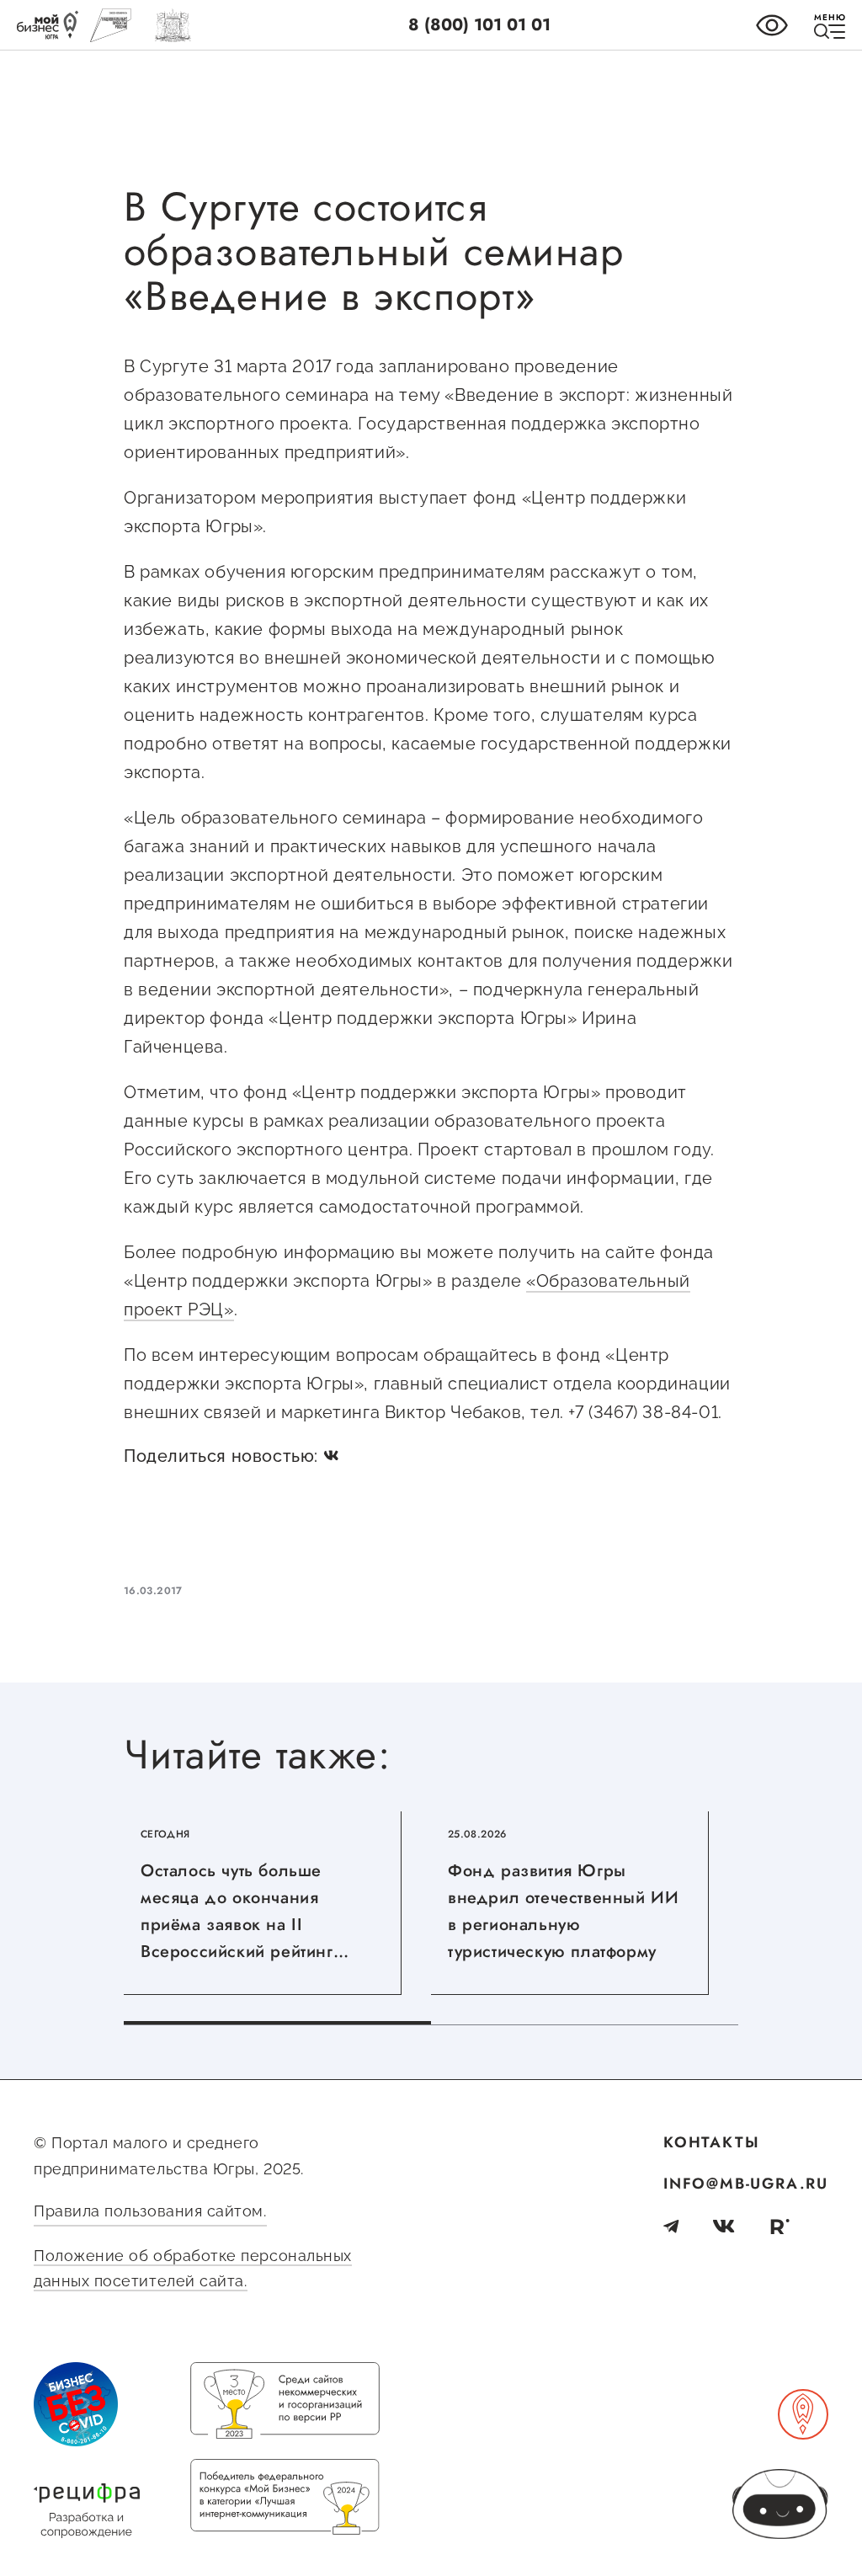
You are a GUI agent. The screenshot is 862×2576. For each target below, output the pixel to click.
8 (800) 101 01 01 (479, 25)
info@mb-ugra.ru (746, 2184)
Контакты (711, 2142)
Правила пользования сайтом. (150, 2211)
